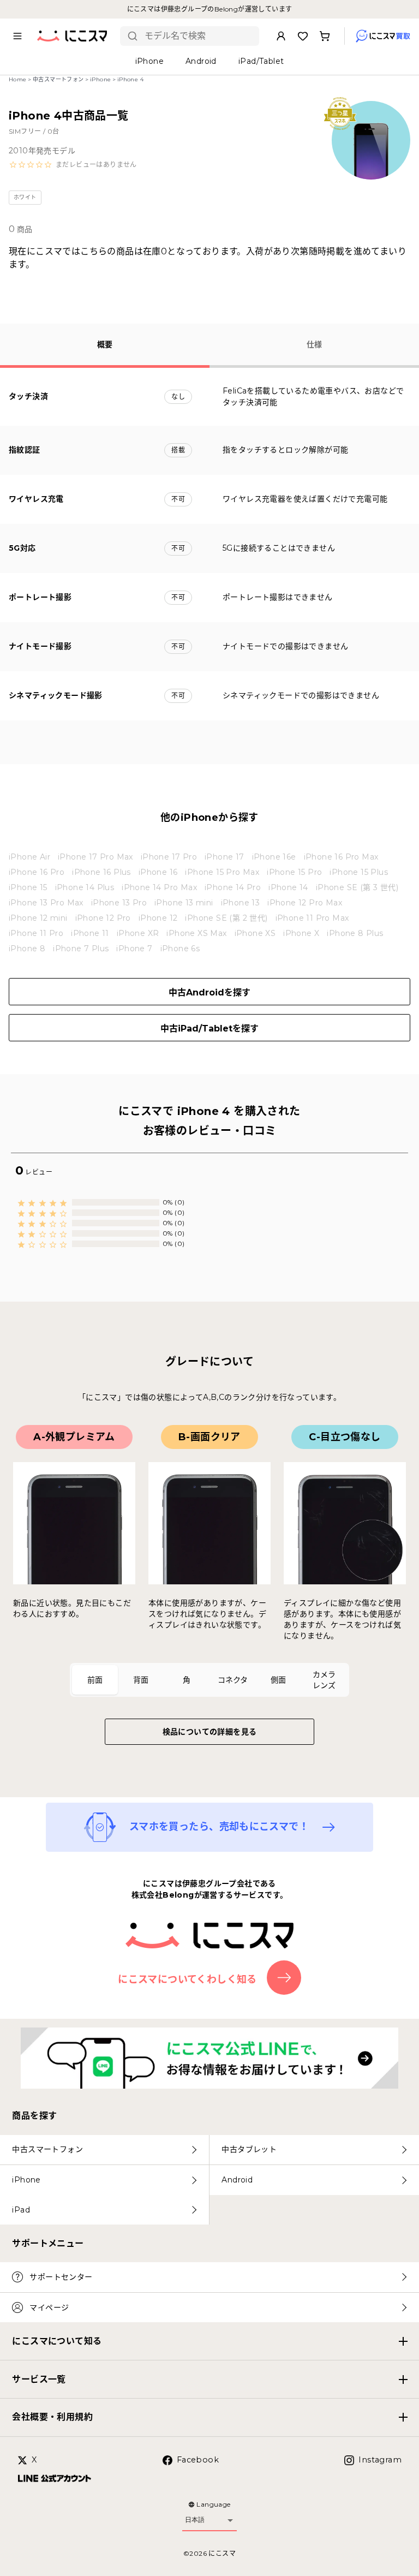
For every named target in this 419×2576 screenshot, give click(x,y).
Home (18, 79)
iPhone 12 (158, 918)
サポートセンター (61, 2277)
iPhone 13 (241, 903)
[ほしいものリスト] (303, 36)
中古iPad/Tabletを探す (209, 1028)
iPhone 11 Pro (36, 933)
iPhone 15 (28, 887)
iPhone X (301, 933)
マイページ (49, 2307)
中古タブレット (249, 2149)
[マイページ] (281, 36)
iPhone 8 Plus (355, 933)
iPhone (100, 79)
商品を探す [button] (34, 2116)
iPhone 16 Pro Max (341, 857)
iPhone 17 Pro (169, 857)
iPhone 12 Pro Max (305, 903)
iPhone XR (138, 933)
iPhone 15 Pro (294, 872)
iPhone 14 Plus (85, 887)
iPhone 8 (27, 949)
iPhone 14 (288, 887)
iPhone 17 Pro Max (95, 857)
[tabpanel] (209, 1533)
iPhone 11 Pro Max (312, 918)
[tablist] (209, 1680)
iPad (21, 2210)
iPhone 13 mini (184, 903)
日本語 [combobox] (195, 2520)
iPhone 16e (274, 857)
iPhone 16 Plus (101, 872)
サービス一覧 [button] (39, 2379)
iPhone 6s (180, 949)
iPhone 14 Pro (233, 887)
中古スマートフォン (58, 79)
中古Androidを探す (209, 992)
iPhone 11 (90, 933)
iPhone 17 (225, 857)
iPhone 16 (158, 872)
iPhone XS (255, 933)
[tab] (95, 1680)
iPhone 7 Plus (81, 949)
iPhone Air (29, 857)
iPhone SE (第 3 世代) (357, 887)
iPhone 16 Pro (37, 872)
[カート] (325, 36)
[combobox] (198, 36)
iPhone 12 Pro (103, 918)
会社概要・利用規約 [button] (52, 2417)
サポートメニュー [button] (48, 2243)
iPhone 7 (134, 949)
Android (237, 2180)
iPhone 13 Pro (119, 903)
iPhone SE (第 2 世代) (226, 918)
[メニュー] (17, 36)
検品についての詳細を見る (210, 1732)
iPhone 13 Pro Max (46, 903)
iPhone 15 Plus (359, 872)
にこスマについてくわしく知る (187, 1979)
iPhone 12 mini (38, 918)
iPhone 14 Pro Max (159, 887)
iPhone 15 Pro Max (222, 872)
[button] (73, 165)
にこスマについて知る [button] (57, 2341)
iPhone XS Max (196, 933)
